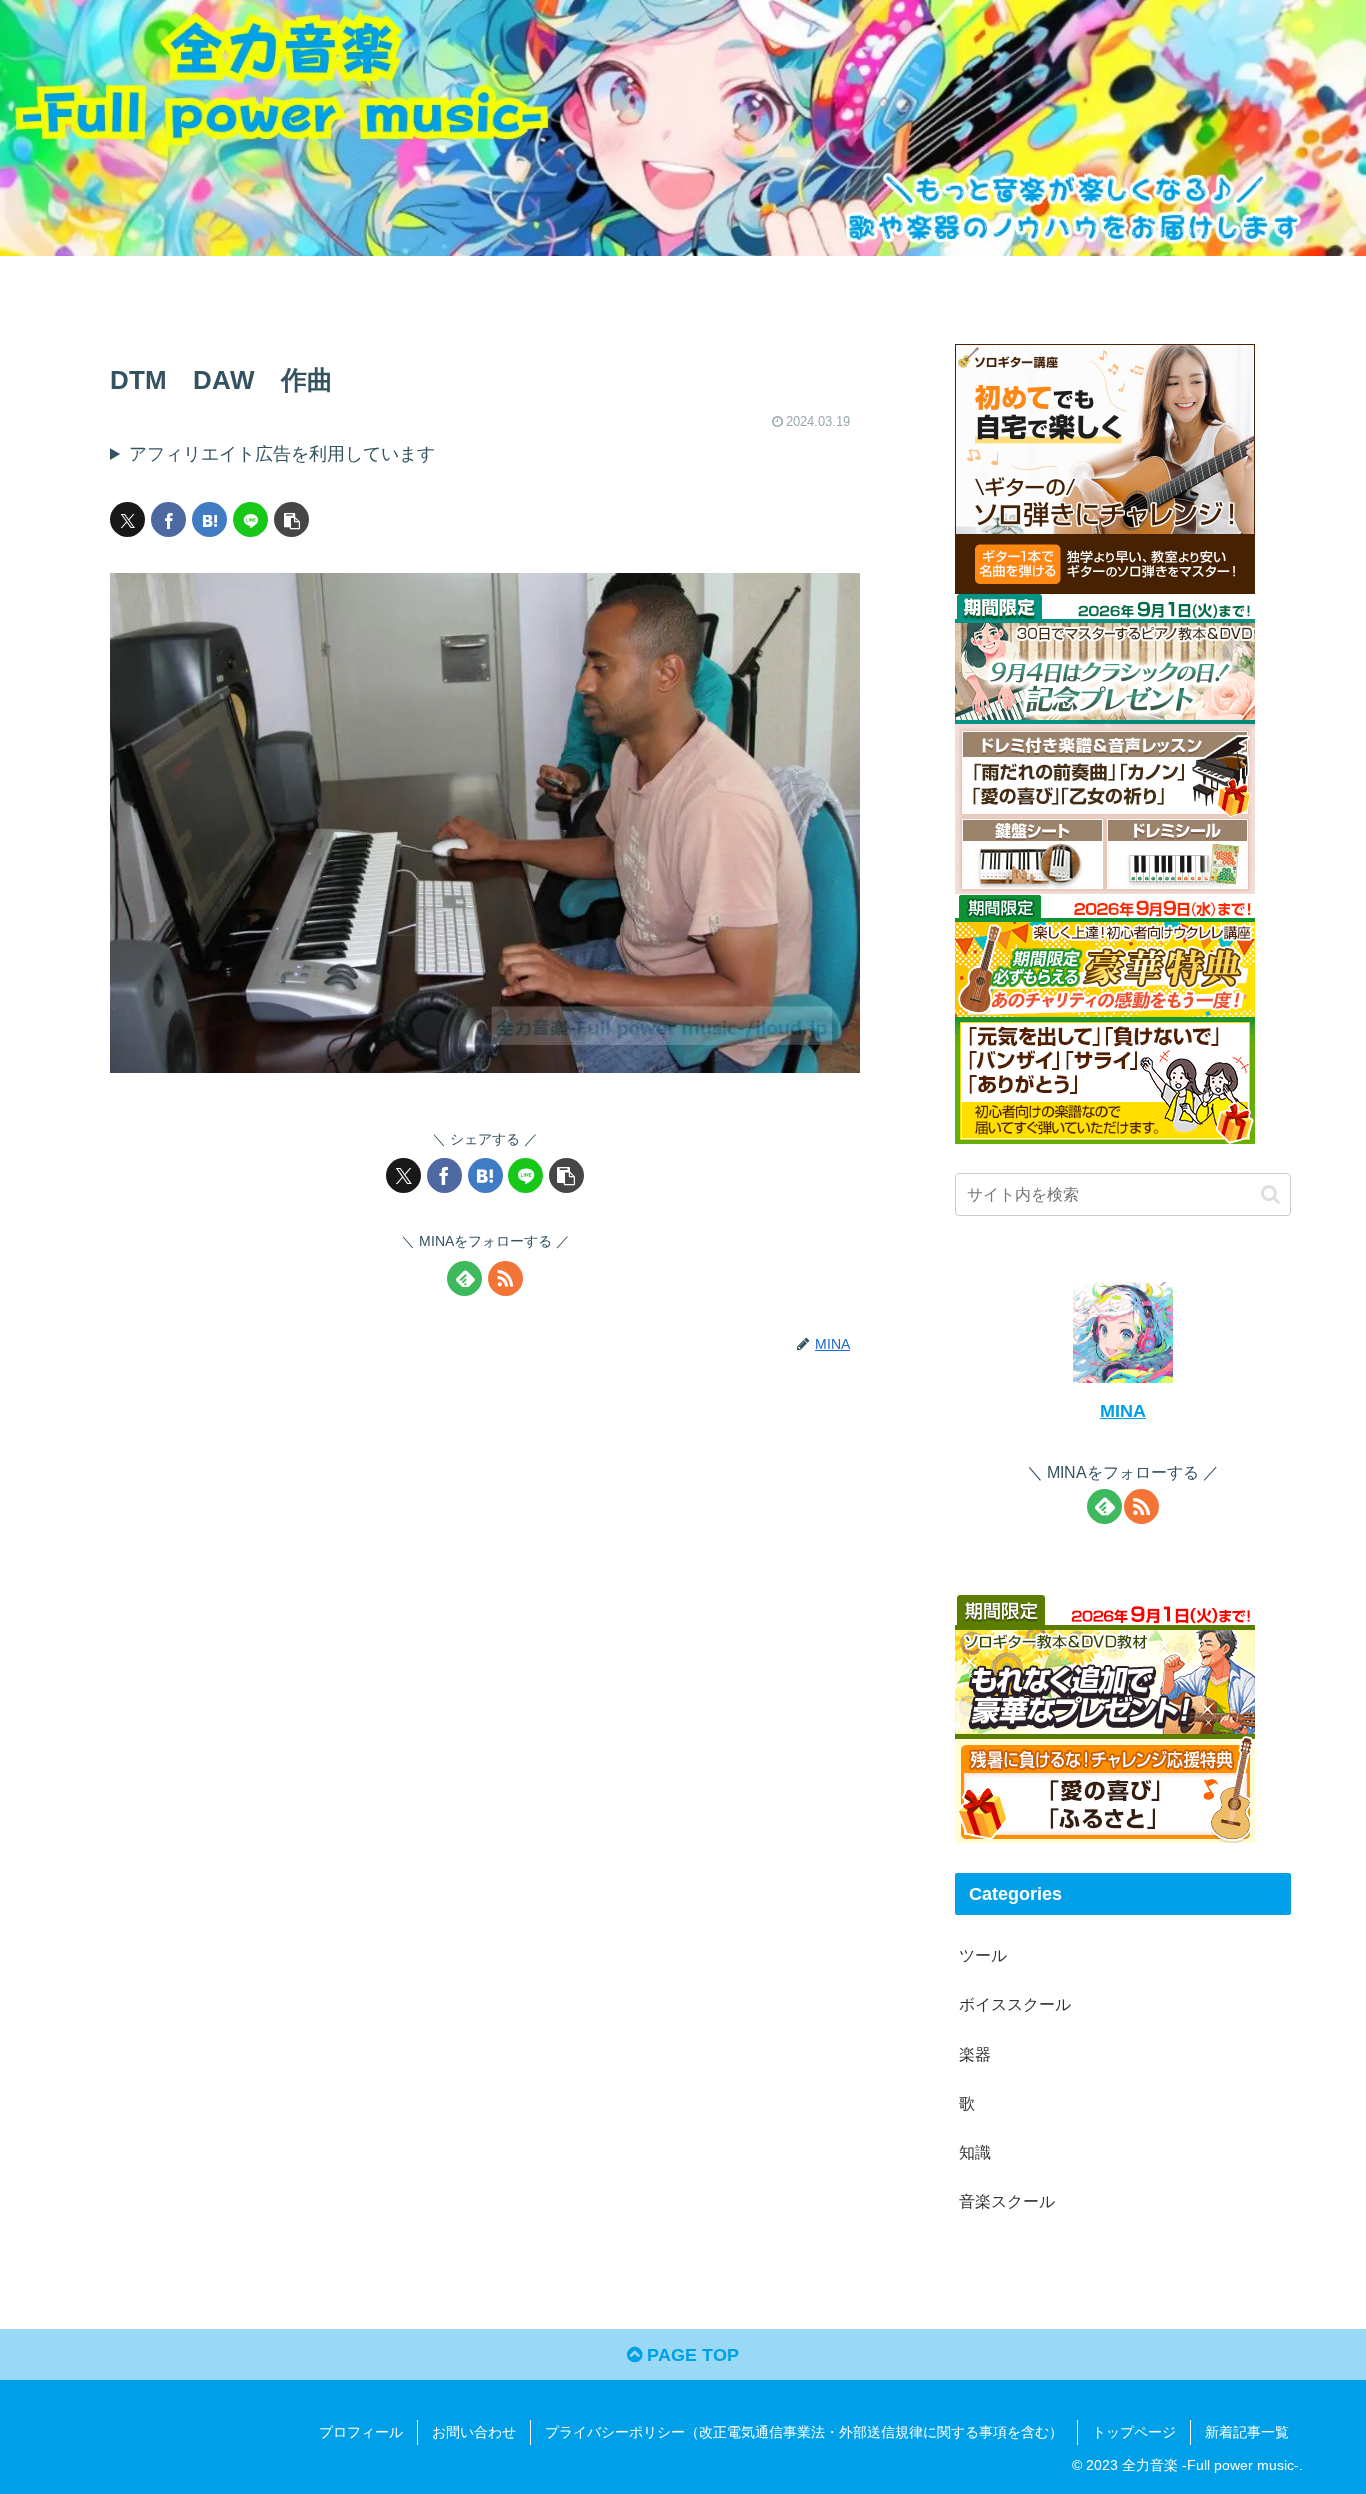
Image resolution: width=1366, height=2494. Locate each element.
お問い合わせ (474, 2432)
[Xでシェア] (127, 519)
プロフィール (361, 2432)
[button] (291, 519)
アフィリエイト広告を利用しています (282, 454)
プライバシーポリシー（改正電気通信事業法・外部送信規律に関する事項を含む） (804, 2432)
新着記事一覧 (1247, 2432)
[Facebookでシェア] (168, 519)
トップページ (1134, 2432)
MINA (1123, 1411)
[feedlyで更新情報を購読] (464, 1278)
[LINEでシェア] (250, 519)
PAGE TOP (690, 2355)
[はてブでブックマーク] (209, 519)
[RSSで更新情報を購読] (505, 1278)
